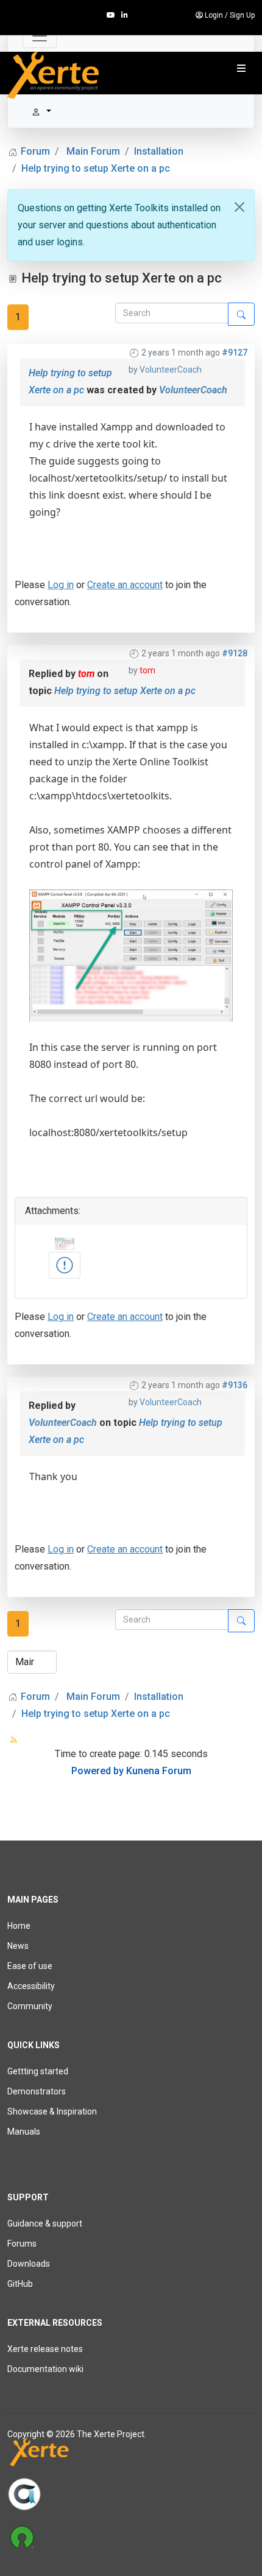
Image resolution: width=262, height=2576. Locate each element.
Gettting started (38, 2071)
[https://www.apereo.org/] (131, 2494)
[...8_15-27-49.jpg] (65, 1265)
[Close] (239, 207)
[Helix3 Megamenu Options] (241, 69)
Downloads (29, 2264)
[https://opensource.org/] (131, 2536)
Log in (61, 585)
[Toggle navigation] (40, 36)
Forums (22, 2244)
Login (214, 15)
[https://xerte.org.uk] (131, 2455)
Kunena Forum (159, 1771)
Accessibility (31, 1986)
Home (19, 1926)
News (18, 1946)
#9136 (235, 1385)
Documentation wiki (45, 2369)
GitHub (20, 2284)
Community (30, 2006)
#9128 (235, 653)
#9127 (235, 353)
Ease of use (30, 1966)
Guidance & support (45, 2223)
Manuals (24, 2132)
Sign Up (242, 15)
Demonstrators (37, 2091)
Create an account (125, 585)
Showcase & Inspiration (52, 2111)
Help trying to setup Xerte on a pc (125, 691)
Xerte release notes (45, 2349)
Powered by (97, 1771)
